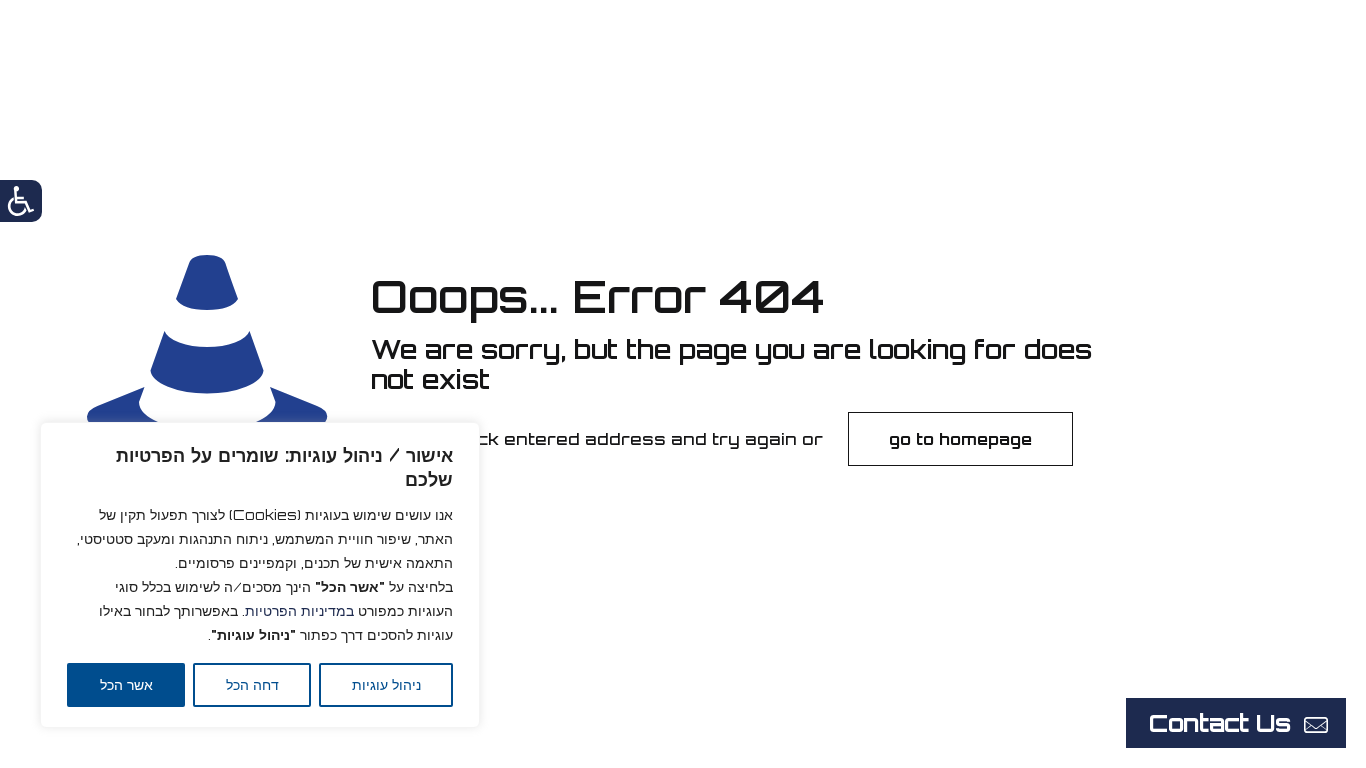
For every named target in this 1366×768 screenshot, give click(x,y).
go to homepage (960, 439)
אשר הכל (126, 684)
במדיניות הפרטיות (299, 610)
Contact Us (1220, 723)
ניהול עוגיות (386, 684)
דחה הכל (252, 684)
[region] (260, 575)
